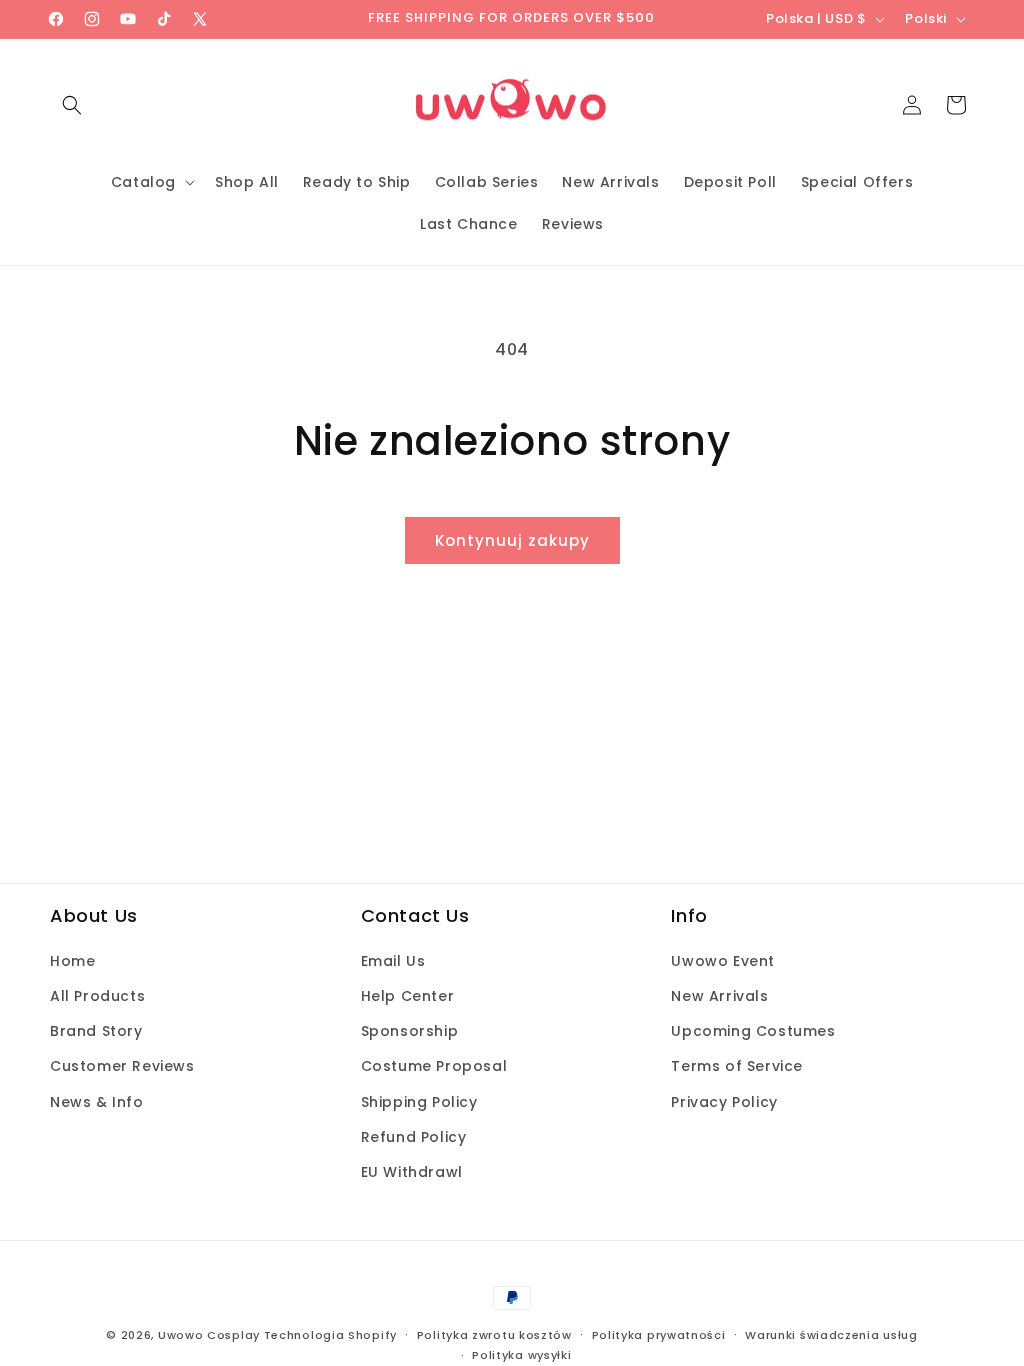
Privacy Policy (724, 1102)
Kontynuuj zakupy (512, 540)
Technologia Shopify (330, 1335)
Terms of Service (737, 1066)
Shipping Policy (419, 1102)
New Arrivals (719, 996)
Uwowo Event (723, 961)
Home (72, 961)
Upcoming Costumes (753, 1031)
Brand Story (96, 1031)
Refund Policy (414, 1137)
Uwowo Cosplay (209, 1335)
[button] (72, 105)
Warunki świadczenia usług (831, 1335)
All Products (97, 996)
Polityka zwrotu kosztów (494, 1335)
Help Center (408, 996)
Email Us (393, 961)
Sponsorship (410, 1031)
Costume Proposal (434, 1066)
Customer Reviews (122, 1066)
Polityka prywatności (659, 1335)
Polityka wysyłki (521, 1355)
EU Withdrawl (412, 1172)
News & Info (97, 1102)
